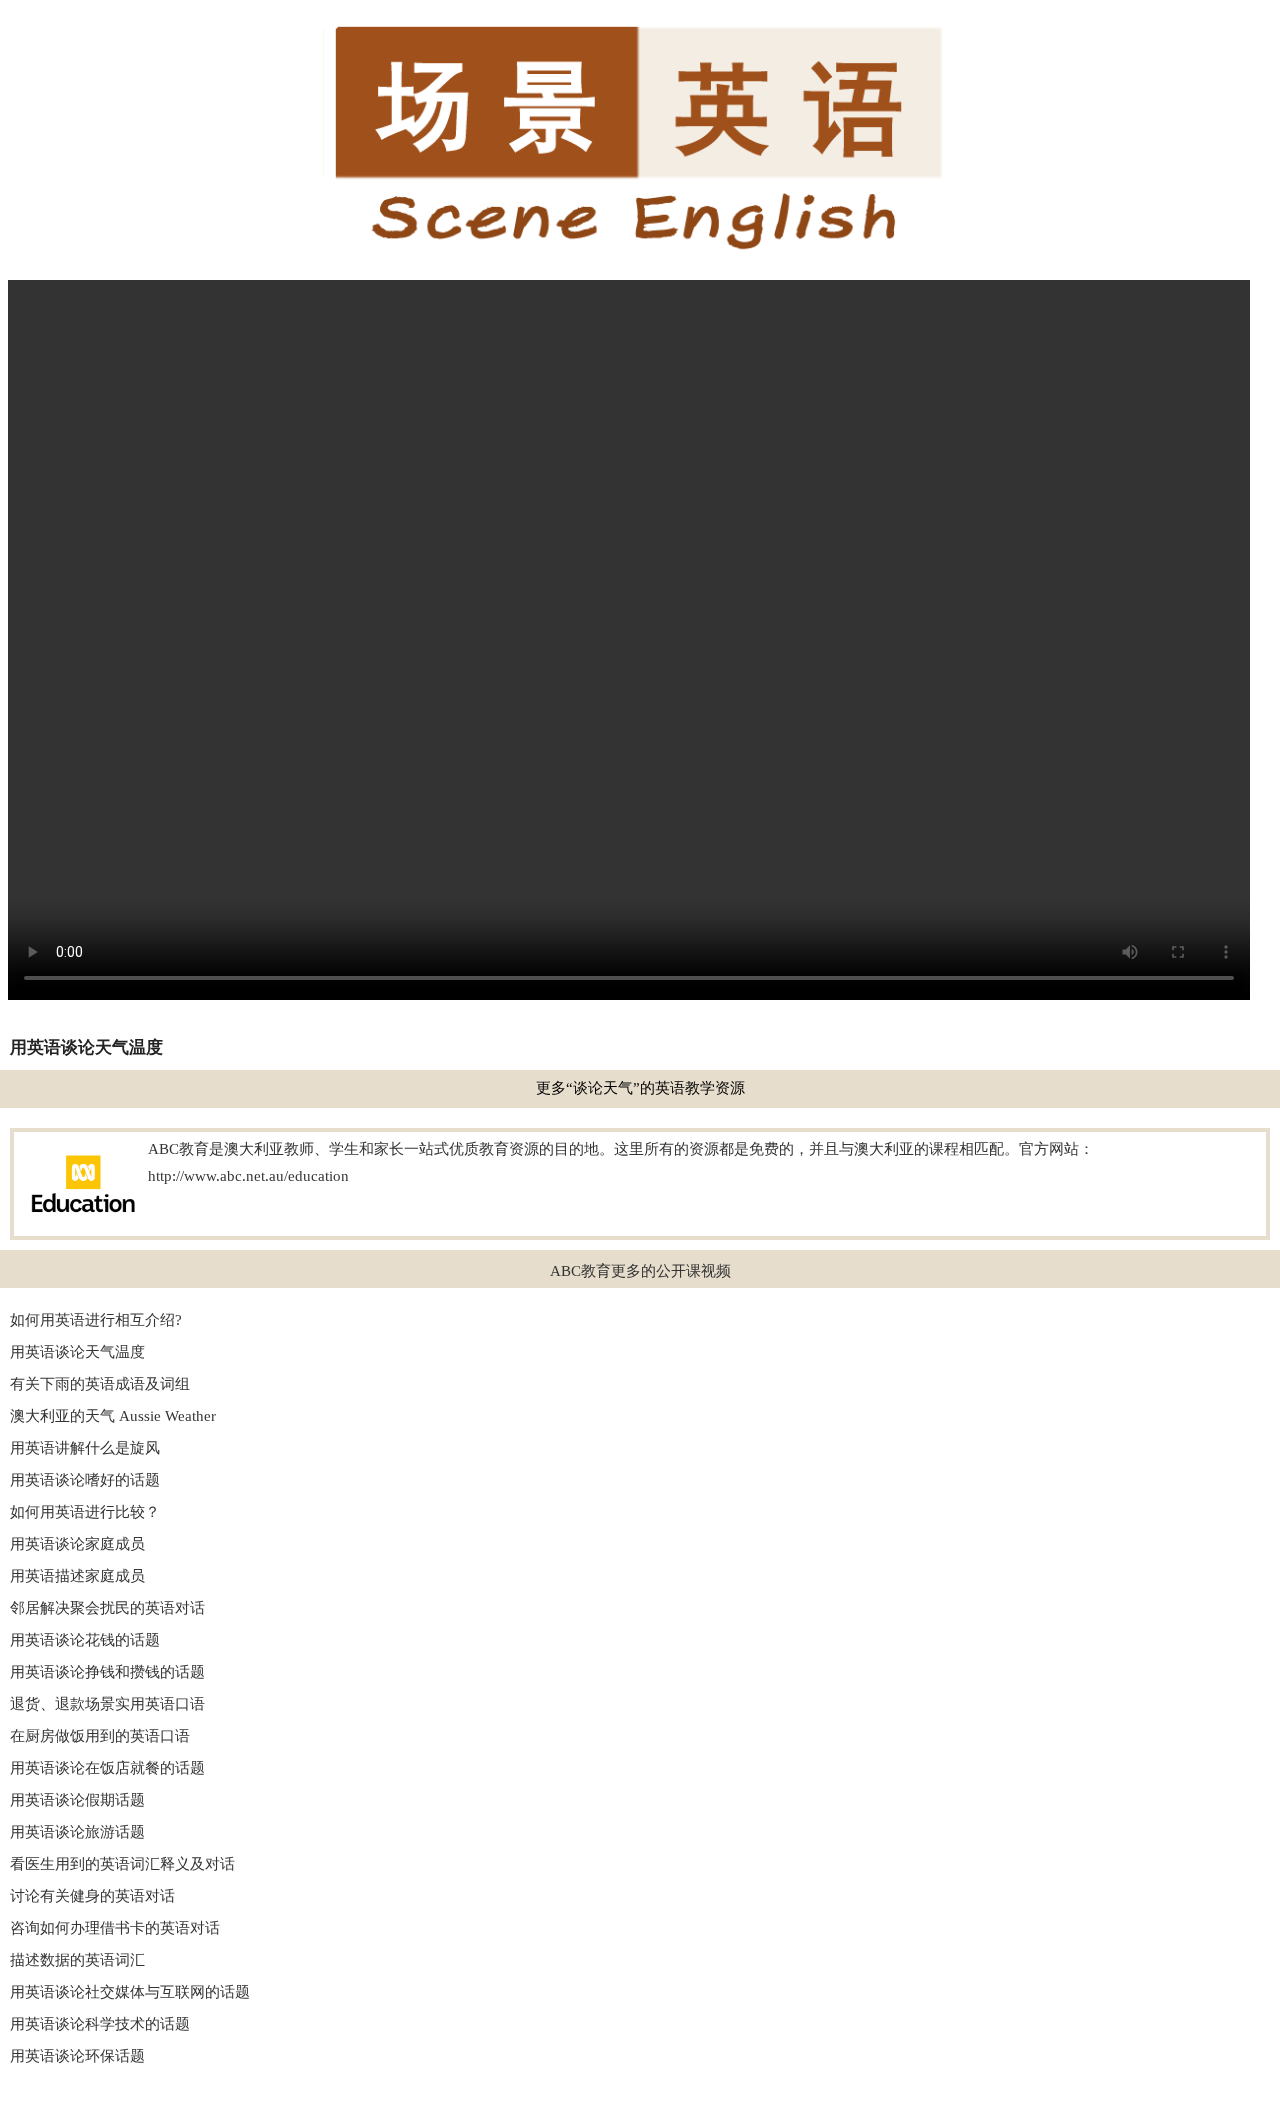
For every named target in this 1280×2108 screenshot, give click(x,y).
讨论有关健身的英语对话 (92, 1896)
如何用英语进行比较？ (85, 1512)
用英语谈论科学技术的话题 (100, 2024)
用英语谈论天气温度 (77, 1352)
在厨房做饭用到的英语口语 (100, 1736)
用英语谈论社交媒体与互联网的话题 (130, 1992)
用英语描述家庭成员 (77, 1576)
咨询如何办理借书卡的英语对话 (115, 1928)
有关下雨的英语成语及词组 (100, 1384)
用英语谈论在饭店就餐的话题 (107, 1768)
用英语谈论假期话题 (77, 1800)
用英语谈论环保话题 (77, 2056)
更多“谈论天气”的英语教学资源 (640, 1088)
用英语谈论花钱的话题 (85, 1640)
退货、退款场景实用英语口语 (107, 1704)
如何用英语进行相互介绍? (96, 1320)
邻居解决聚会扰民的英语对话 (107, 1608)
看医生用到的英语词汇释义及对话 (122, 1864)
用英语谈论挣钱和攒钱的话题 (107, 1672)
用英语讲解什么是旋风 (85, 1448)
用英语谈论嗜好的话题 (85, 1480)
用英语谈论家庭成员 (77, 1544)
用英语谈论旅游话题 (77, 1832)
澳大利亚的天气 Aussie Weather (113, 1416)
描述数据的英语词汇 (77, 1960)
